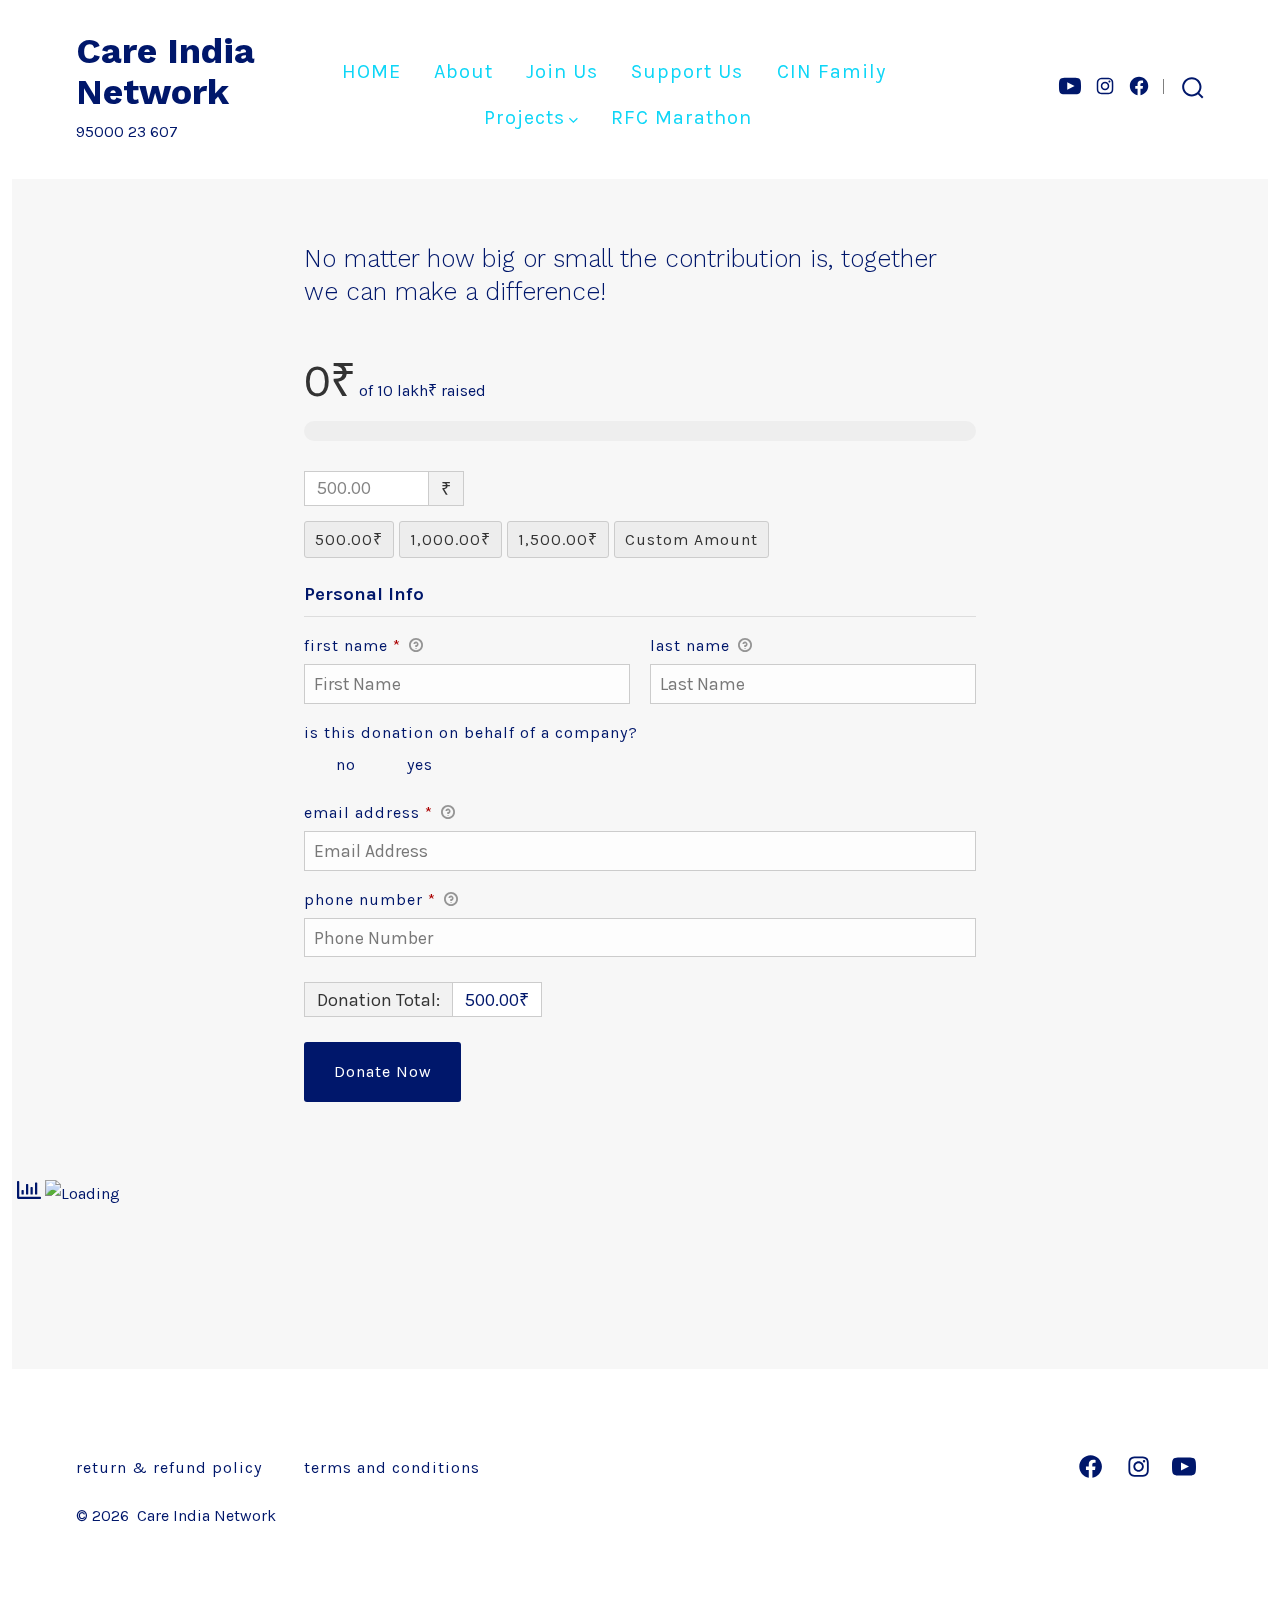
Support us (687, 71)
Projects (524, 117)
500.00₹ (349, 539)
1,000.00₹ (450, 539)
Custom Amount (691, 539)
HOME (371, 71)
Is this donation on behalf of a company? (471, 732)
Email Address (368, 812)
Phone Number (370, 899)
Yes (420, 764)
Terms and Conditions (392, 1467)
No (346, 764)
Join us (562, 71)
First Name (352, 645)
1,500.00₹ (558, 539)
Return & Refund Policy (169, 1467)
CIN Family (831, 71)
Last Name (692, 645)
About (463, 71)
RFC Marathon (681, 117)
